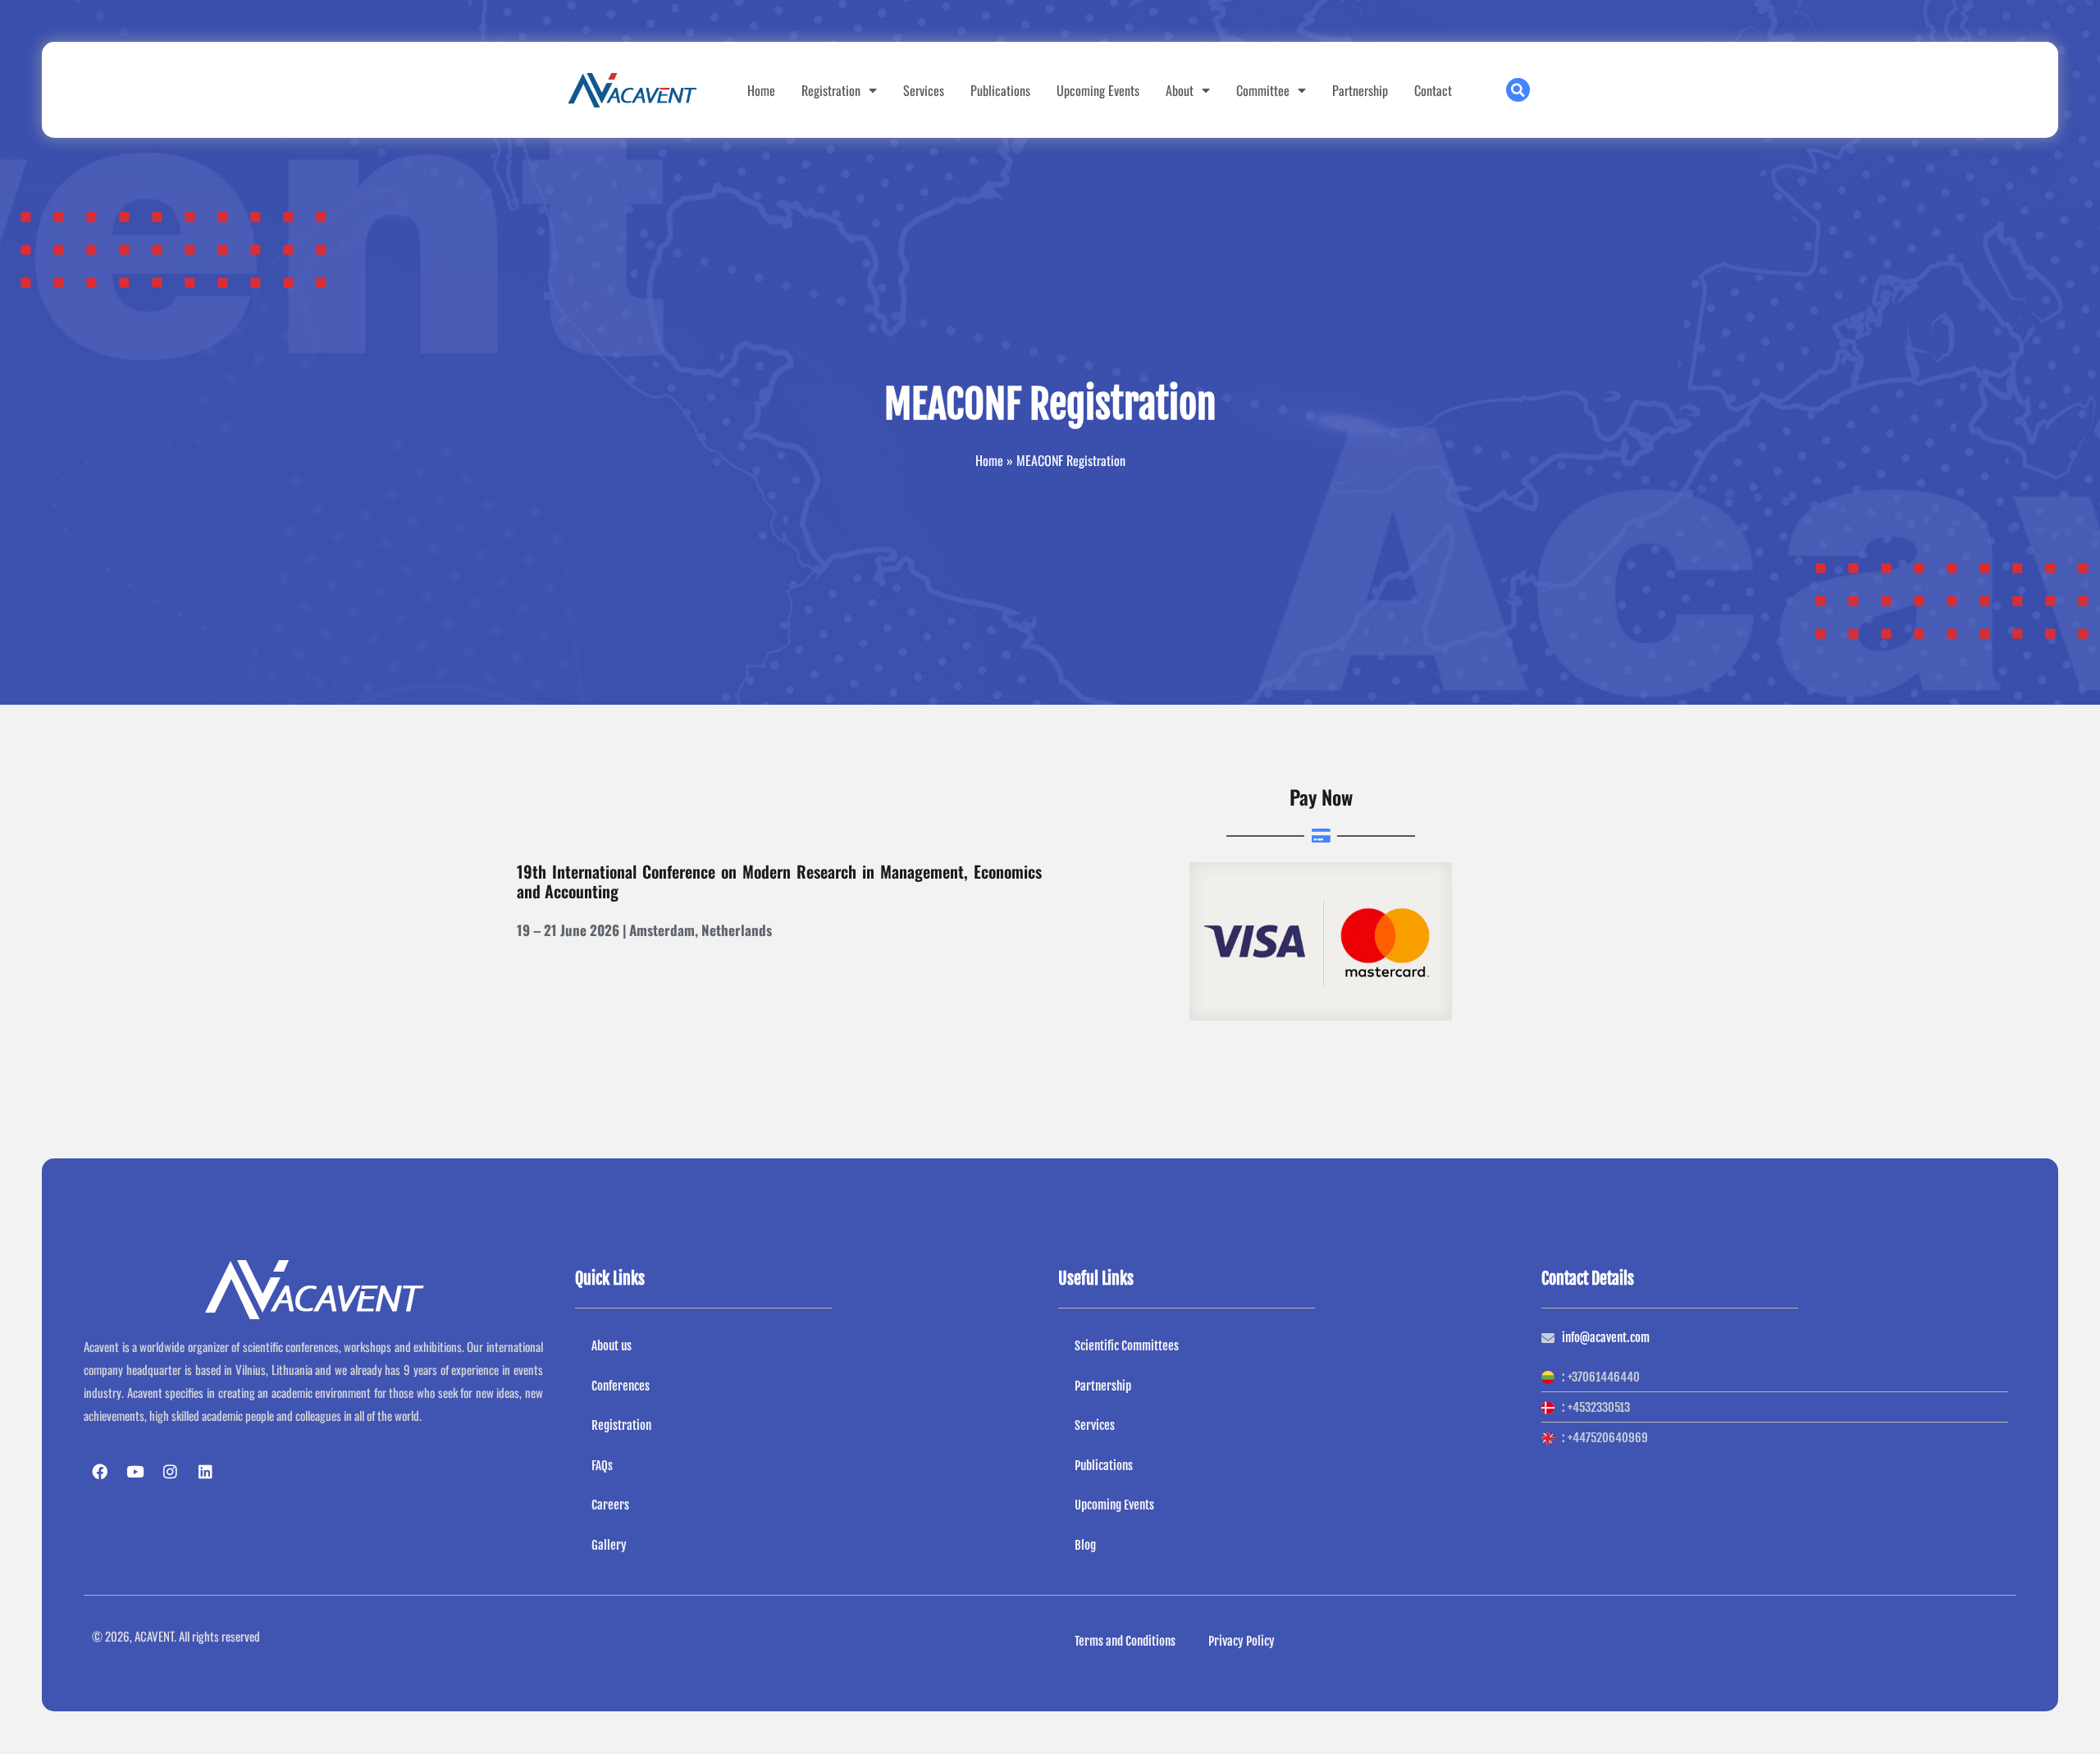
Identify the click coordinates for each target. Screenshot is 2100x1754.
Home (761, 90)
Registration (831, 90)
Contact (1433, 90)
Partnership (1360, 90)
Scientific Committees (1127, 1346)
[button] (1518, 90)
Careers (610, 1505)
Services (924, 90)
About (1180, 90)
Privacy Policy (1242, 1641)
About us (612, 1346)
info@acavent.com (1606, 1338)
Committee (1263, 90)
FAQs (602, 1466)
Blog (1085, 1545)
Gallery (609, 1545)
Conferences (621, 1386)
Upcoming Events (1098, 90)
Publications (1000, 90)
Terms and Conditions (1125, 1641)
